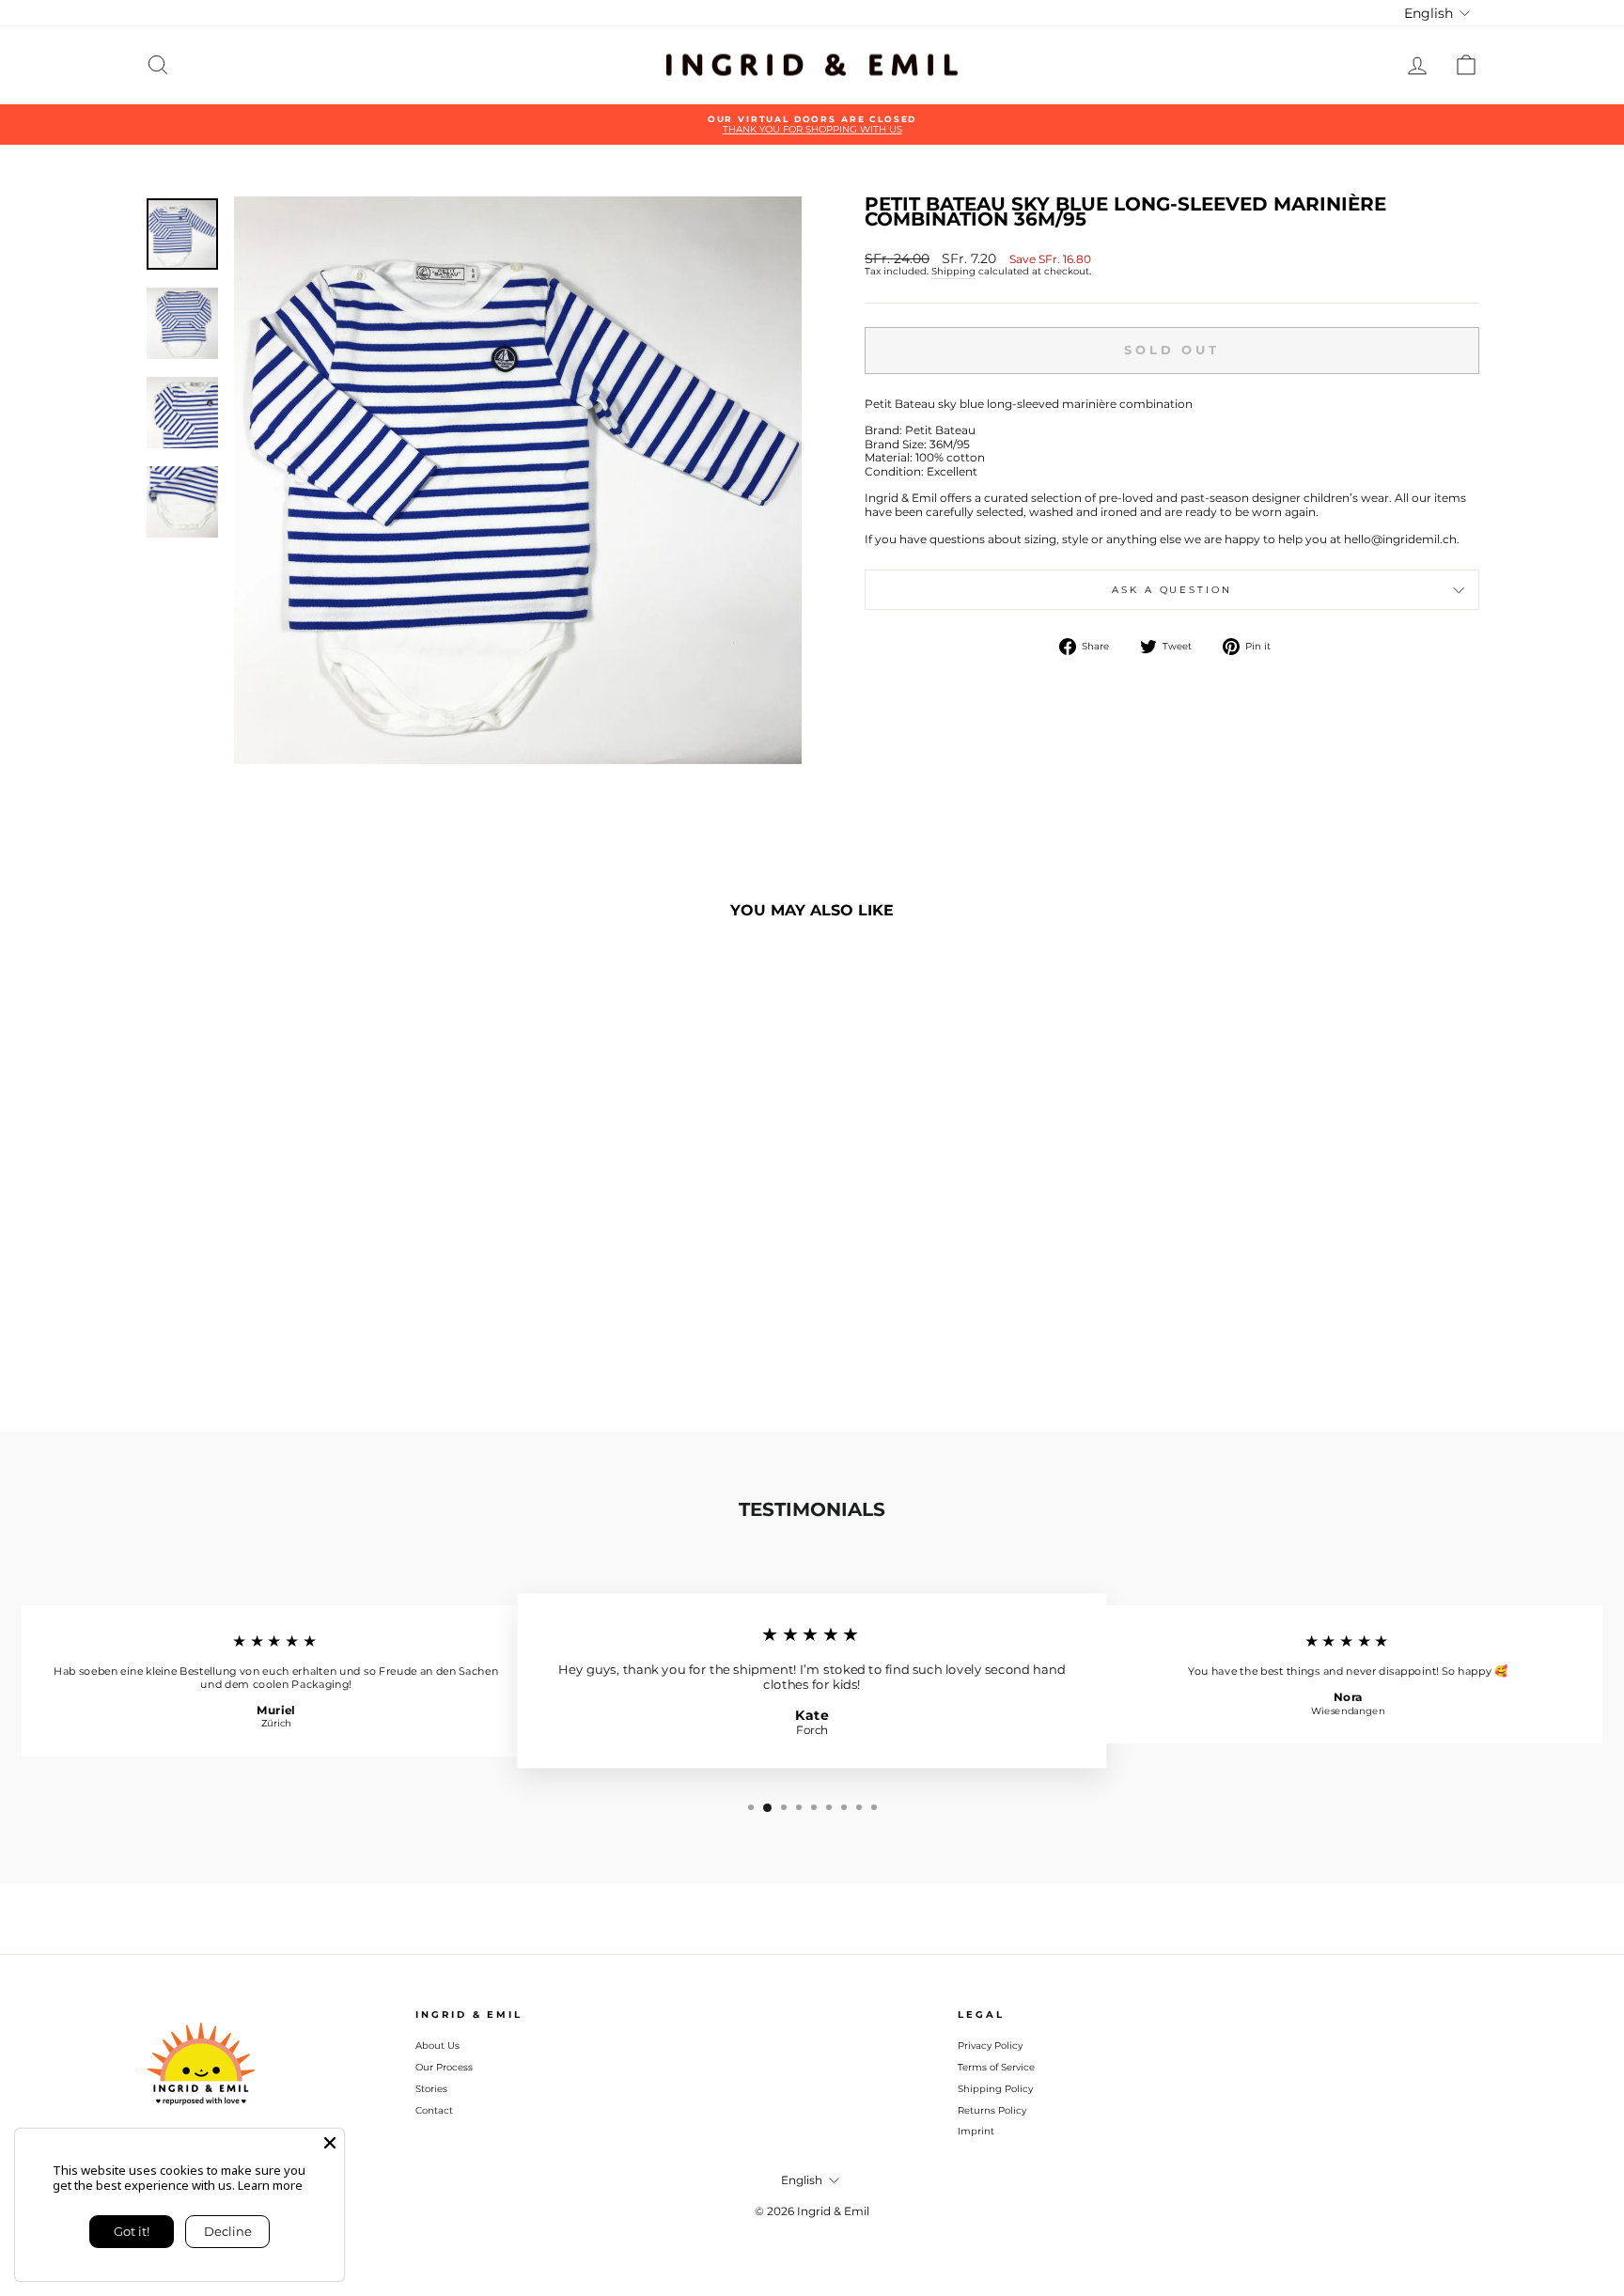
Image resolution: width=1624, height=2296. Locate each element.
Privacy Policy (990, 2046)
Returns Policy (992, 2110)
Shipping (953, 272)
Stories (431, 2089)
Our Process (444, 2067)
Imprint (976, 2131)
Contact (434, 2110)
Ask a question (1171, 590)
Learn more (270, 2185)
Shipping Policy (995, 2089)
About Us (437, 2046)
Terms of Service (996, 2067)
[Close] (330, 2143)
